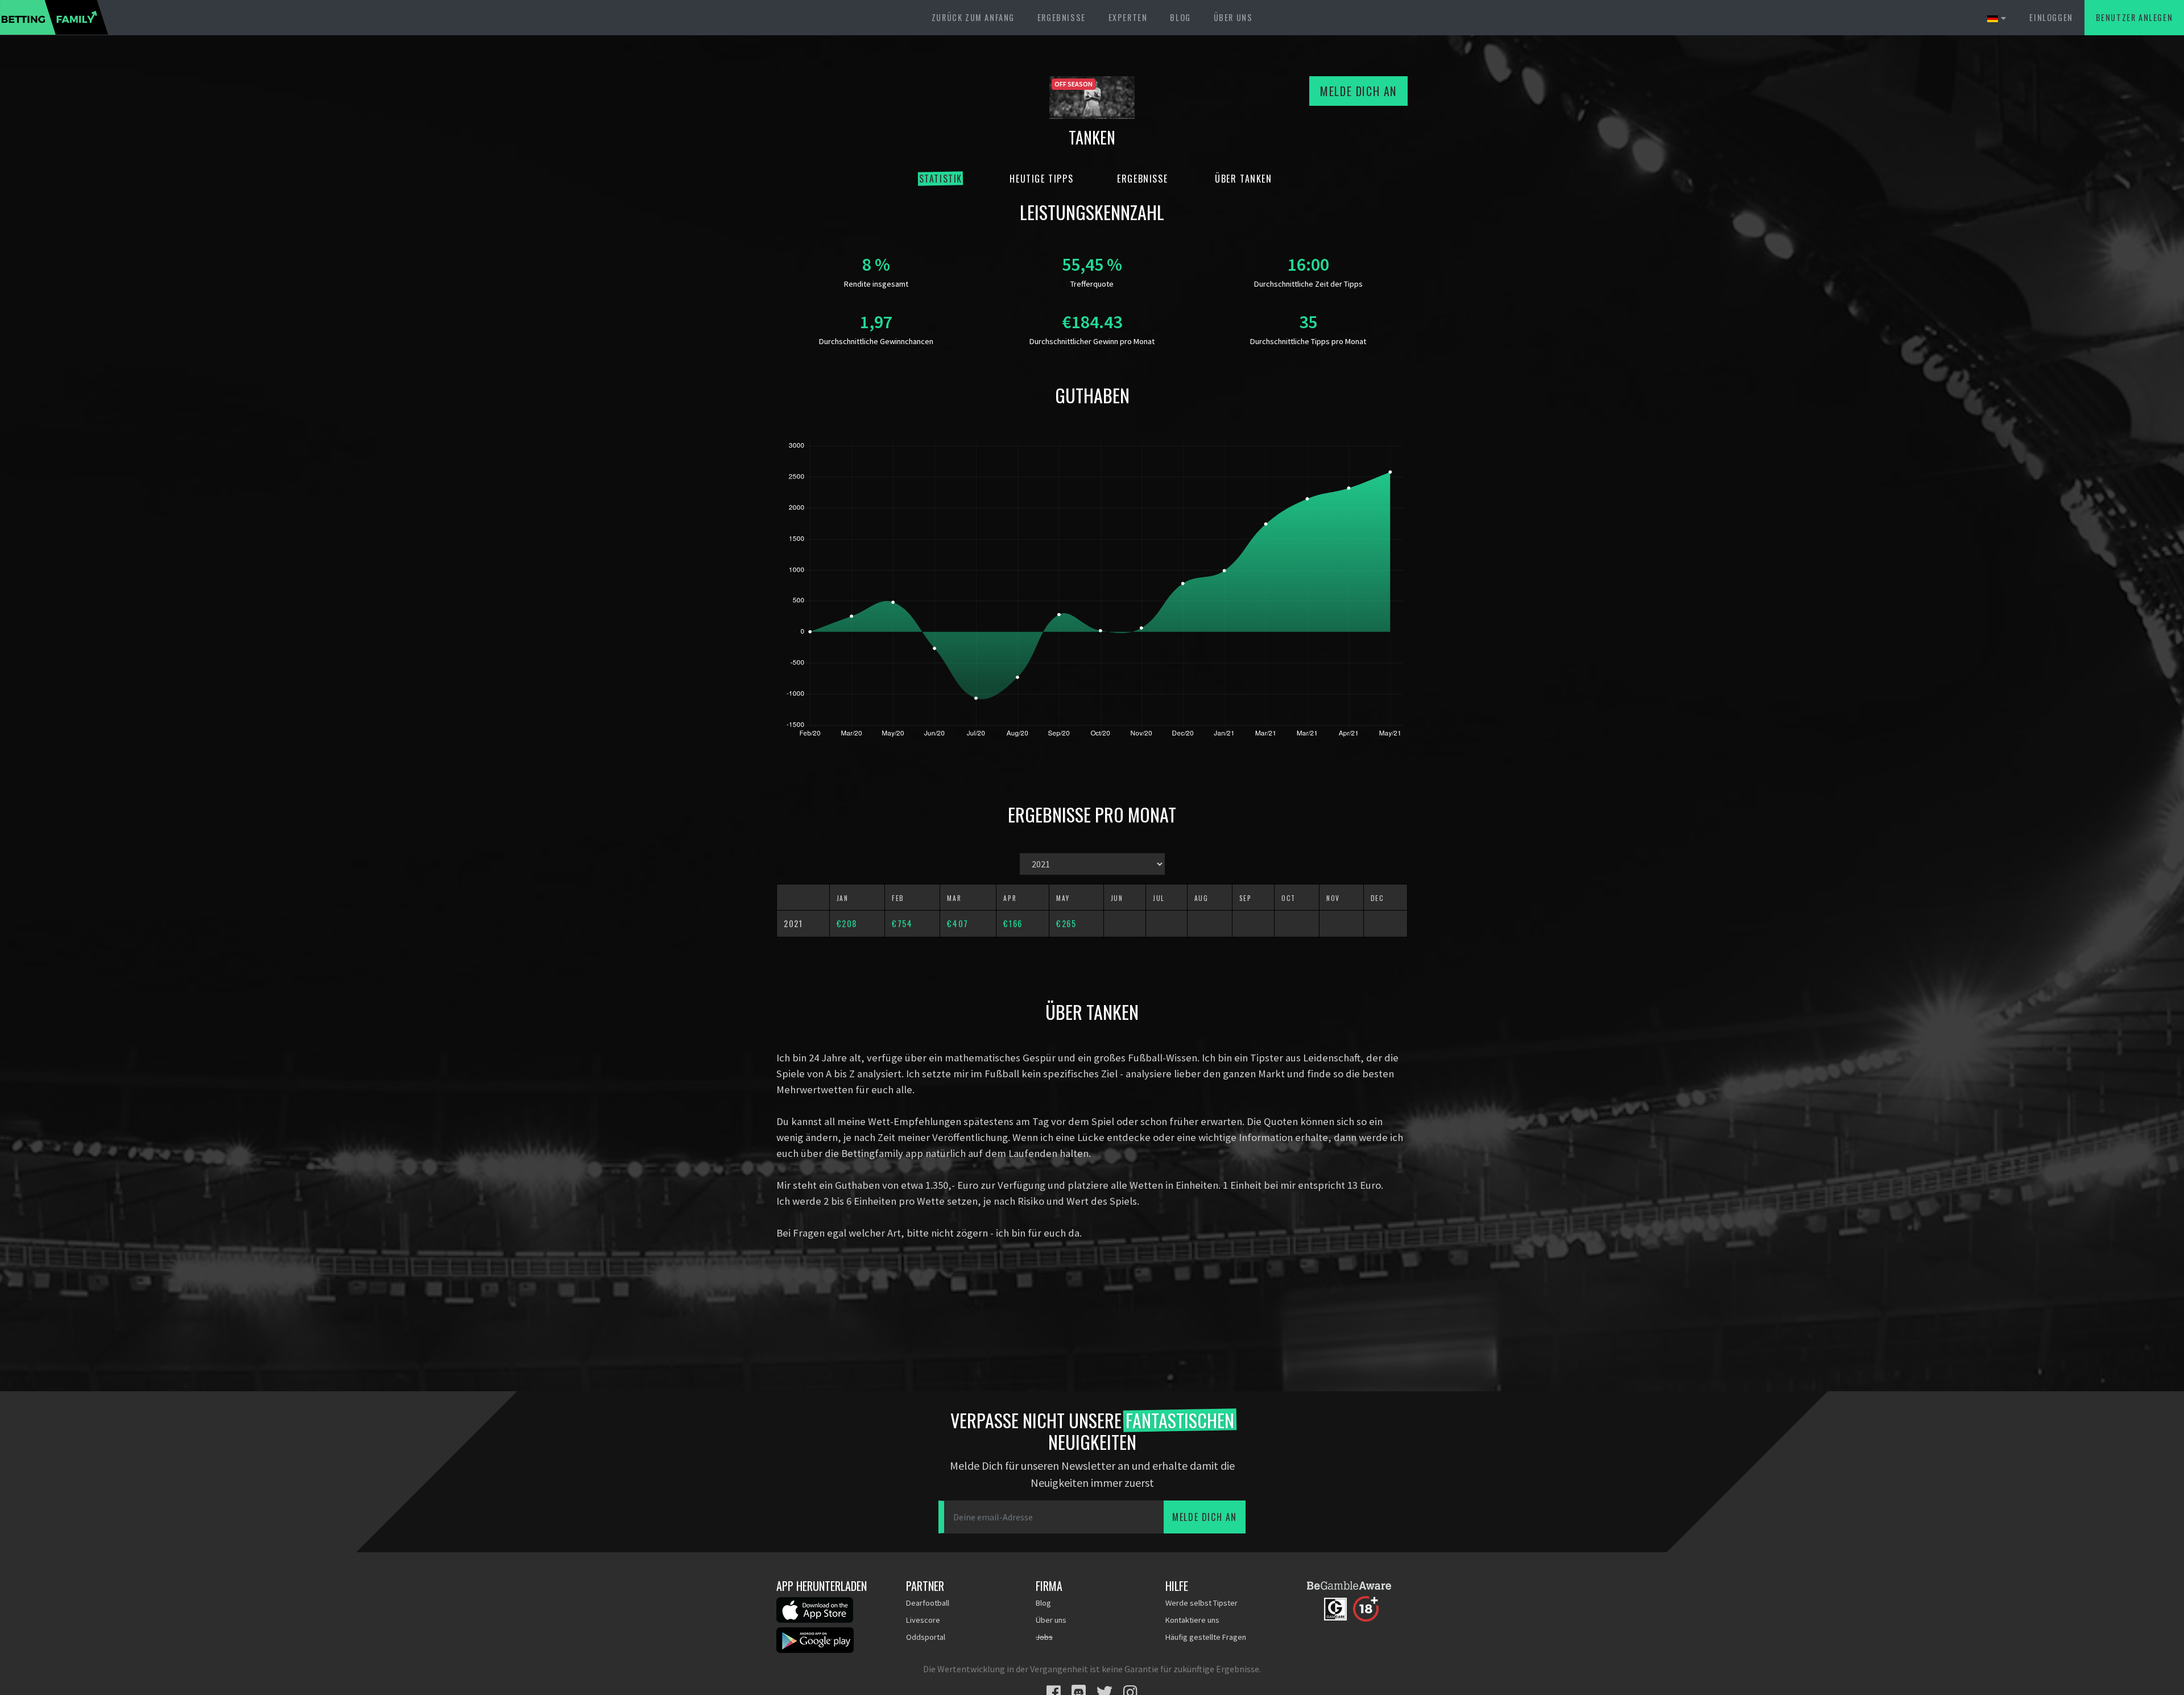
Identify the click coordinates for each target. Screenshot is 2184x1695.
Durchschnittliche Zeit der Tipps (1308, 284)
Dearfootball (928, 1603)
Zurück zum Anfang (973, 17)
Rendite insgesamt (876, 284)
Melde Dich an (1358, 91)
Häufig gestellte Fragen (1206, 1637)
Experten (1128, 17)
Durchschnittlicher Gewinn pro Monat (1092, 341)
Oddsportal (926, 1637)
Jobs (1044, 1637)
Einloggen (2051, 17)
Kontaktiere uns (1192, 1620)
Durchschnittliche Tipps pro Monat (1308, 341)
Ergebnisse (1062, 17)
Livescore (923, 1620)
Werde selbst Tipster (1201, 1603)
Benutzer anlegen (2135, 17)
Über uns (1233, 17)
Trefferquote (1092, 284)
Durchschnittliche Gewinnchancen (876, 341)
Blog (1180, 17)
